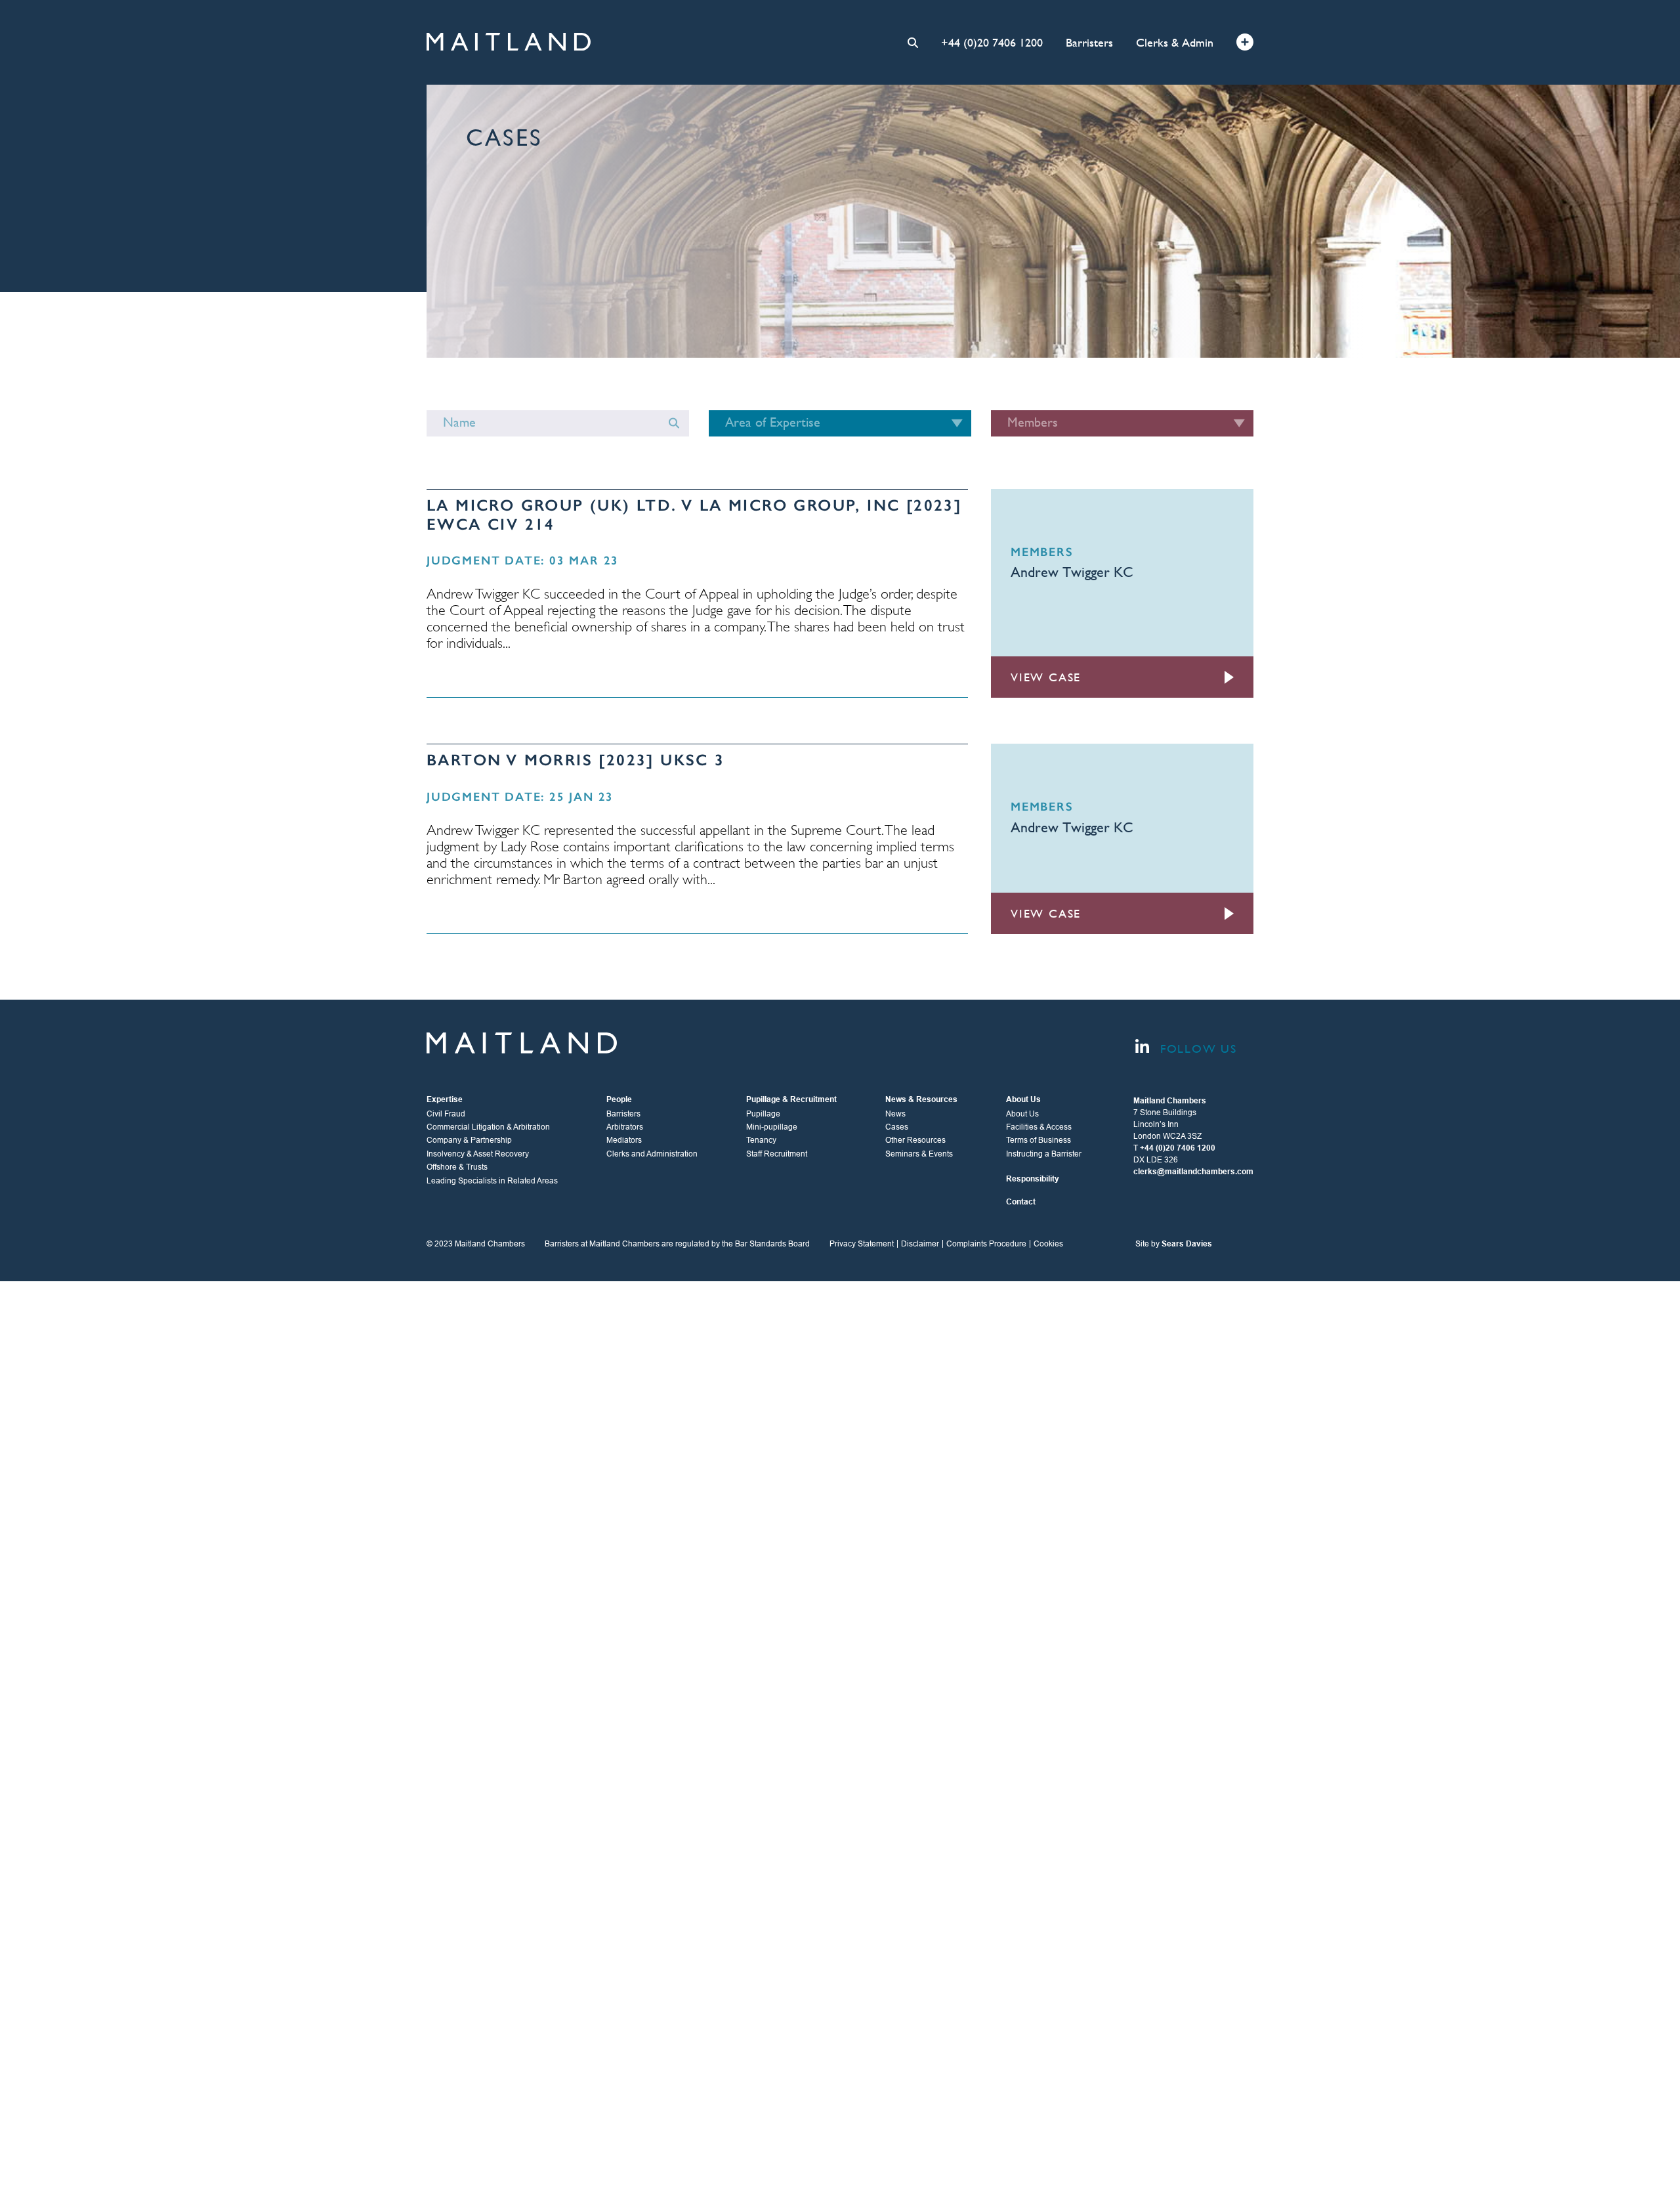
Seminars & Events (919, 1154)
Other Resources (915, 1140)
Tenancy (761, 1140)
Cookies (1048, 1244)
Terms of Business (1039, 1140)
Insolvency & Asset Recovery (478, 1154)
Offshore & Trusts (457, 1167)
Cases (897, 1127)
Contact (1021, 1202)
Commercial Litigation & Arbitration (488, 1127)
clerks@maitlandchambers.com (1193, 1172)
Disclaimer (920, 1244)
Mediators (624, 1140)
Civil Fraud (446, 1114)
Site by (1174, 1244)
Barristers (1089, 42)
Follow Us (1196, 1049)
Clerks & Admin (1175, 42)
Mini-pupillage (772, 1127)
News (895, 1114)
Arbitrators (625, 1127)
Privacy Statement (862, 1244)
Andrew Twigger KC (1072, 572)
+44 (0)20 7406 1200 (992, 42)
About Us (1022, 1114)
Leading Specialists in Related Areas (492, 1181)
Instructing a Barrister (1044, 1154)
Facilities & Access (1039, 1127)
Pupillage (763, 1114)
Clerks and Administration (652, 1154)
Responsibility (1033, 1179)
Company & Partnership (469, 1140)
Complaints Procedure (986, 1244)
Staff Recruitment (777, 1154)
